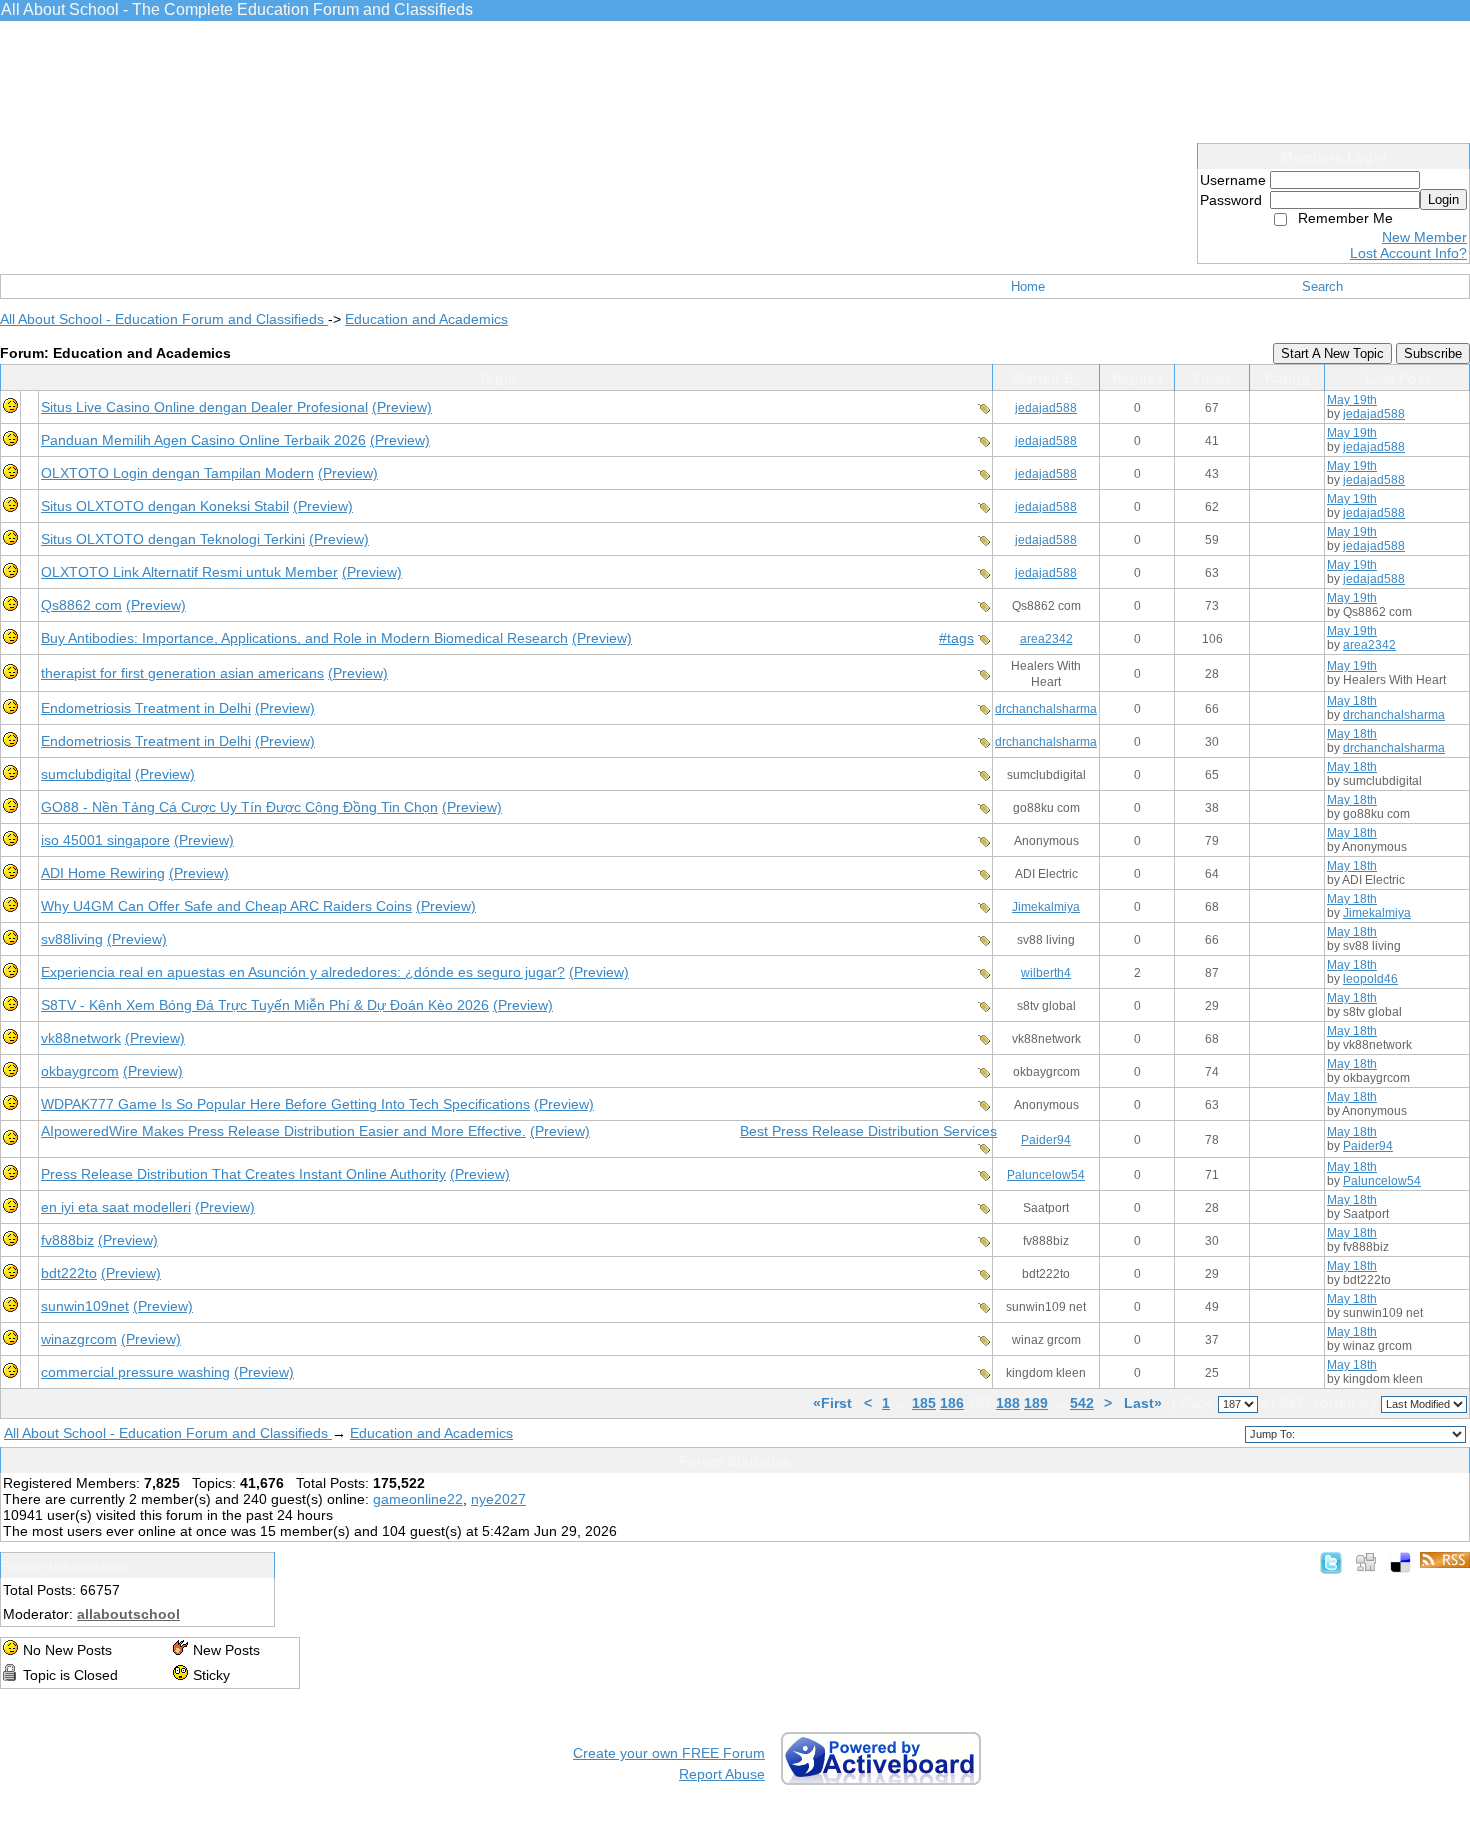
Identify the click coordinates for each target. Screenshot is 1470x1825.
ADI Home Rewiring (103, 873)
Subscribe (1433, 353)
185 (924, 1403)
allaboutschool (128, 1614)
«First (834, 1403)
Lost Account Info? (1408, 253)
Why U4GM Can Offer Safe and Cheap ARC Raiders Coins (226, 906)
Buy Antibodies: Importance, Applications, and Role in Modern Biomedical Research (304, 638)
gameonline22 (418, 1499)
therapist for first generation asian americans (182, 673)
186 (952, 1403)
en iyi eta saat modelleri (116, 1207)
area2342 (1046, 639)
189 (1036, 1403)
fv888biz (67, 1240)
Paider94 (1046, 1140)
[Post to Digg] (1366, 1562)
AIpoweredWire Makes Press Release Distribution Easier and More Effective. (283, 1131)
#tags (956, 638)
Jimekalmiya (1046, 907)
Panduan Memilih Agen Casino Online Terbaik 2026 (203, 440)
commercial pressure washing (135, 1372)
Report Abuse (722, 1774)
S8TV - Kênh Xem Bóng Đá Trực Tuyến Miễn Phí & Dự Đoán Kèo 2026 (265, 1005)
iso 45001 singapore (105, 840)
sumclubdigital (86, 774)
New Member (1424, 237)
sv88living (72, 939)
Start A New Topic (1332, 353)
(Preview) (402, 407)
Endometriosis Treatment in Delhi (146, 708)
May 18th (1352, 701)
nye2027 (498, 1499)
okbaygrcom (80, 1071)
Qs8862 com (81, 605)
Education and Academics (426, 319)
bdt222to (69, 1273)
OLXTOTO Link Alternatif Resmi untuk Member (189, 572)
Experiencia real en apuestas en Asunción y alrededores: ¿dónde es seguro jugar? (303, 972)
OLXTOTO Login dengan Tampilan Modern (177, 473)
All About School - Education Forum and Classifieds (164, 319)
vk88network (81, 1038)
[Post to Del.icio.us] (1400, 1562)
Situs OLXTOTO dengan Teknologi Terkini (173, 539)
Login (1443, 199)
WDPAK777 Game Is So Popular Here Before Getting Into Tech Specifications (285, 1104)
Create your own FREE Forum (669, 1753)
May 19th (1352, 400)
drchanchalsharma (1046, 709)
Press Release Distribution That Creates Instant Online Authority (243, 1174)
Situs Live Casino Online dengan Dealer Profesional (204, 407)
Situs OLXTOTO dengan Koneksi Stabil (165, 506)
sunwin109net (85, 1306)
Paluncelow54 (1046, 1175)
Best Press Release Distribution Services (868, 1131)
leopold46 (1370, 979)
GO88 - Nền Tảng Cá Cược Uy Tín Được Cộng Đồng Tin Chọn (239, 807)
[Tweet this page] (1331, 1562)
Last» (1145, 1403)
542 (1082, 1403)
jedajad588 (1046, 408)
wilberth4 (1046, 973)
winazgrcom (79, 1339)
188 (1008, 1403)
